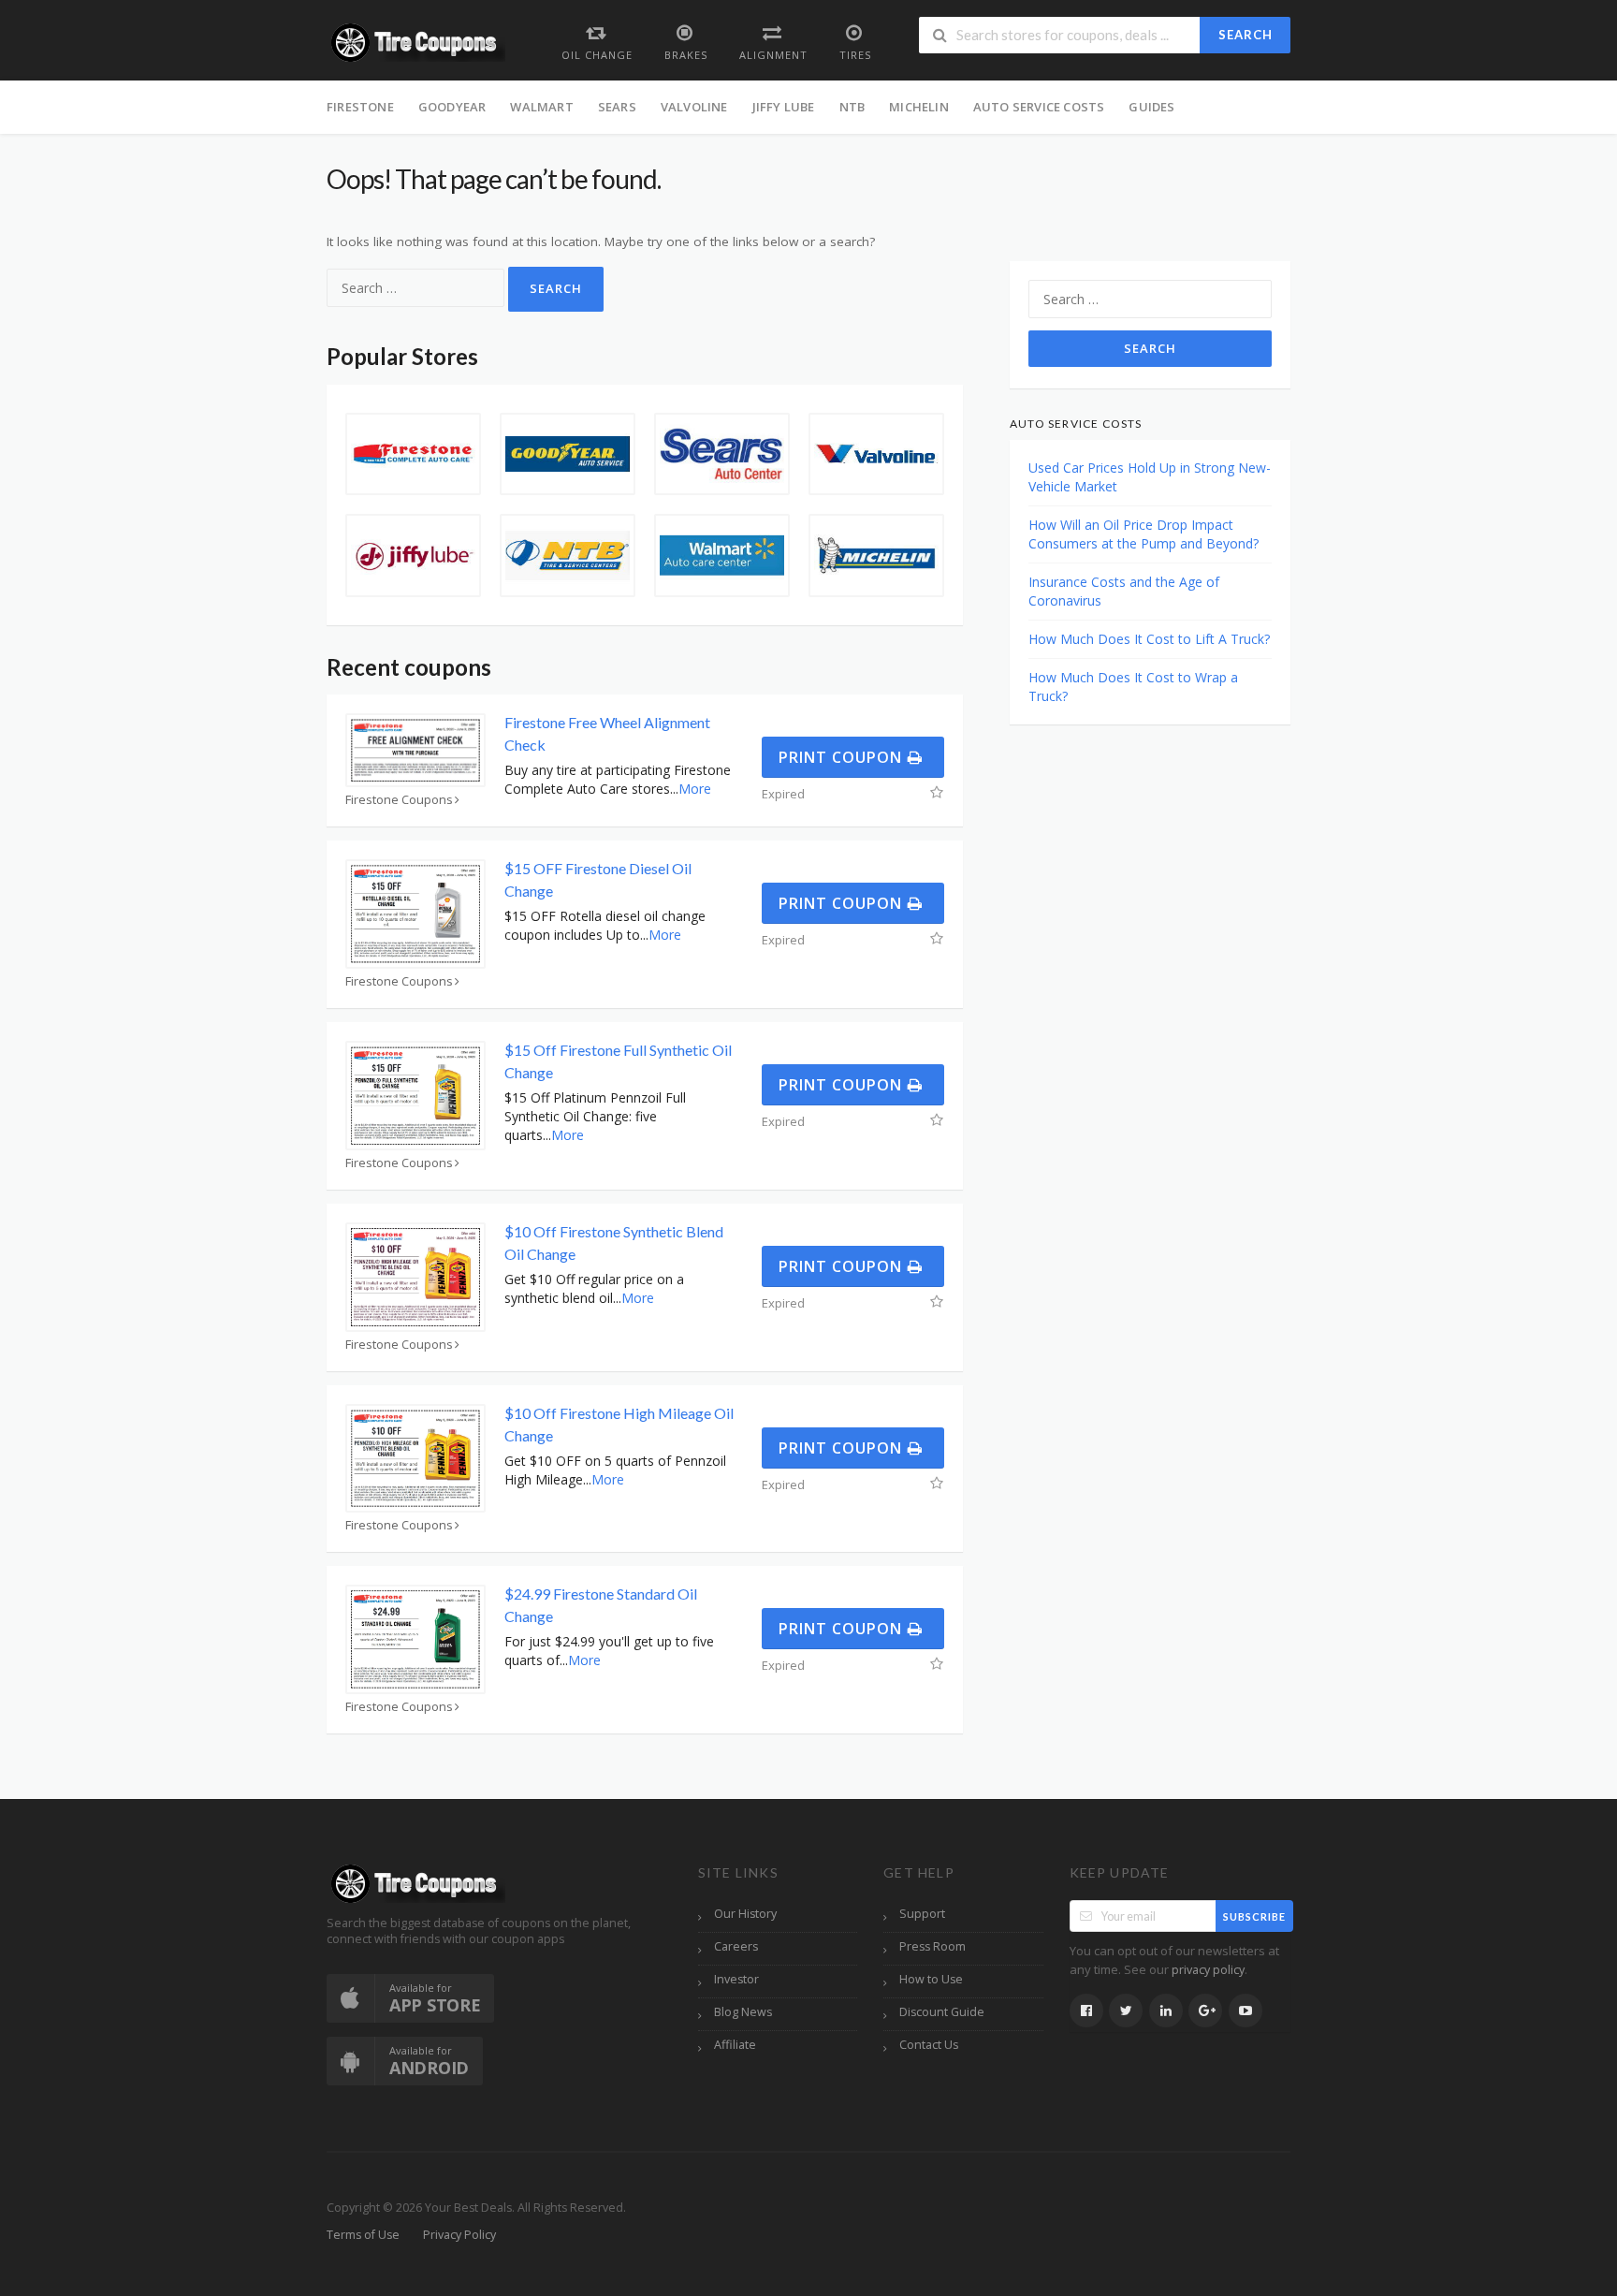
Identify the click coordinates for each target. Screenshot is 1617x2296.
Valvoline (694, 107)
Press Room (932, 1946)
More (695, 789)
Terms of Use (363, 2235)
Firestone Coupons (399, 800)
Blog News (743, 2012)
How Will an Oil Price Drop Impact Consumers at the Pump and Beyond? (1144, 534)
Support (922, 1914)
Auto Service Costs (1039, 107)
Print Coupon (843, 757)
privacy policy (1208, 1970)
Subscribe (1254, 1916)
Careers (736, 1946)
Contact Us (929, 2045)
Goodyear (452, 107)
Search (1246, 35)
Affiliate (735, 2045)
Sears (617, 107)
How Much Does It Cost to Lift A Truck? (1149, 639)
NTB (852, 107)
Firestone (360, 107)
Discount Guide (942, 2012)
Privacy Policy (459, 2235)
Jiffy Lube (784, 107)
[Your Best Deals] (416, 41)
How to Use (931, 1979)
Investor (736, 1979)
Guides (1151, 107)
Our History (745, 1914)
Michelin (919, 107)
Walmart (541, 107)
